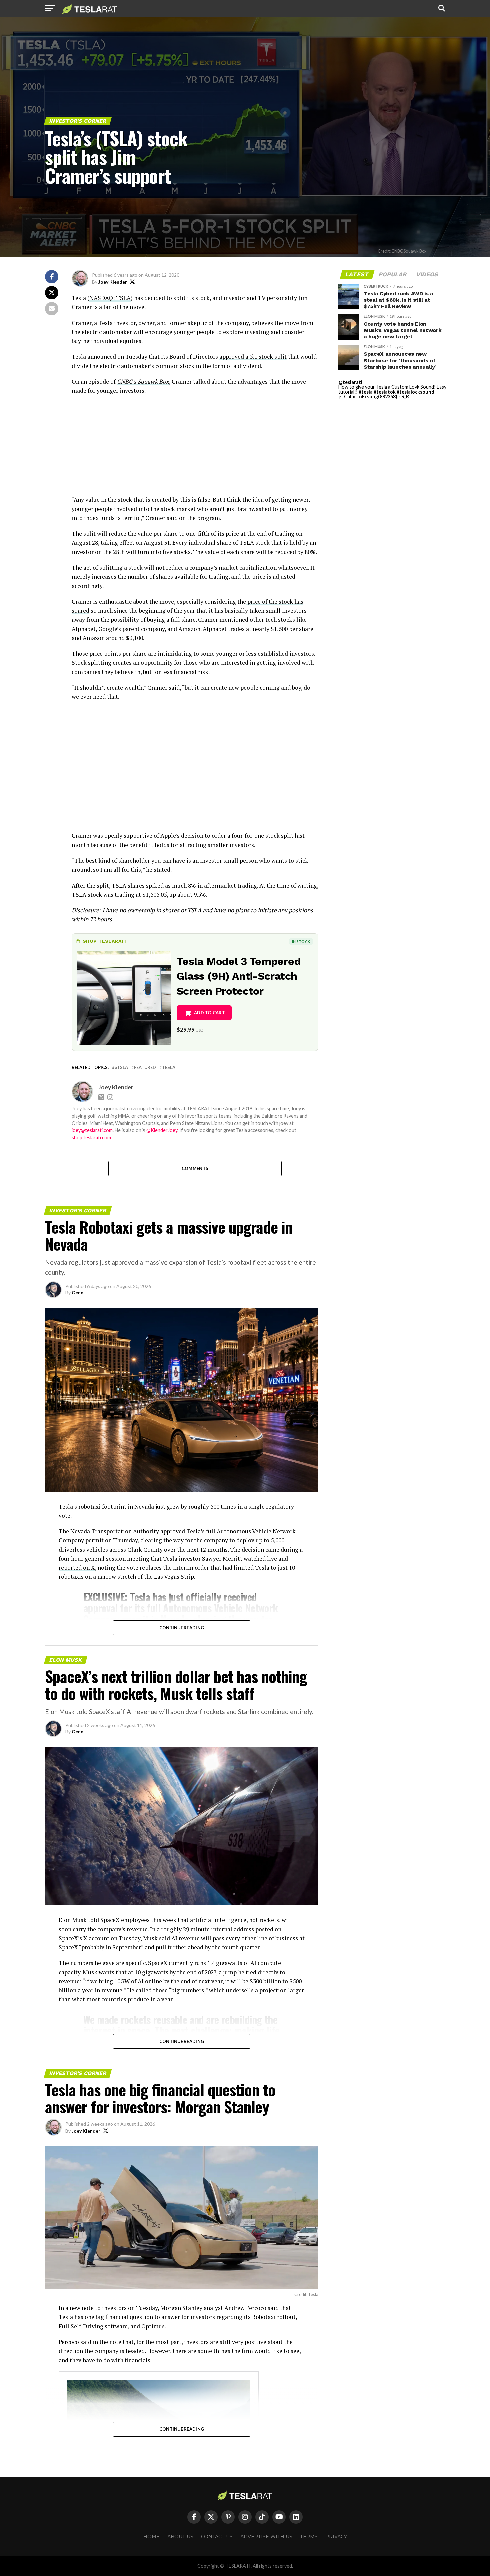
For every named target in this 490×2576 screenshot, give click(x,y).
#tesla (366, 392)
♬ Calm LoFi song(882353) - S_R (374, 396)
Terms (309, 2537)
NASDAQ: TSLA (110, 298)
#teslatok (385, 392)
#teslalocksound (415, 392)
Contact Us (217, 2537)
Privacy (336, 2537)
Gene (77, 1292)
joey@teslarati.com (92, 1130)
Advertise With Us (266, 2537)
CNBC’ (125, 381)
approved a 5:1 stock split (253, 356)
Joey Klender (113, 282)
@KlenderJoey (162, 1130)
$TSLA (121, 1067)
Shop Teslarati (104, 941)
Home (151, 2537)
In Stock (301, 941)
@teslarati (350, 382)
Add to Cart (209, 1013)
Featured (145, 1067)
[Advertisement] (195, 448)
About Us (180, 2537)
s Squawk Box (151, 381)
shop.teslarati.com (91, 1137)
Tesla (169, 1067)
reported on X (77, 1567)
